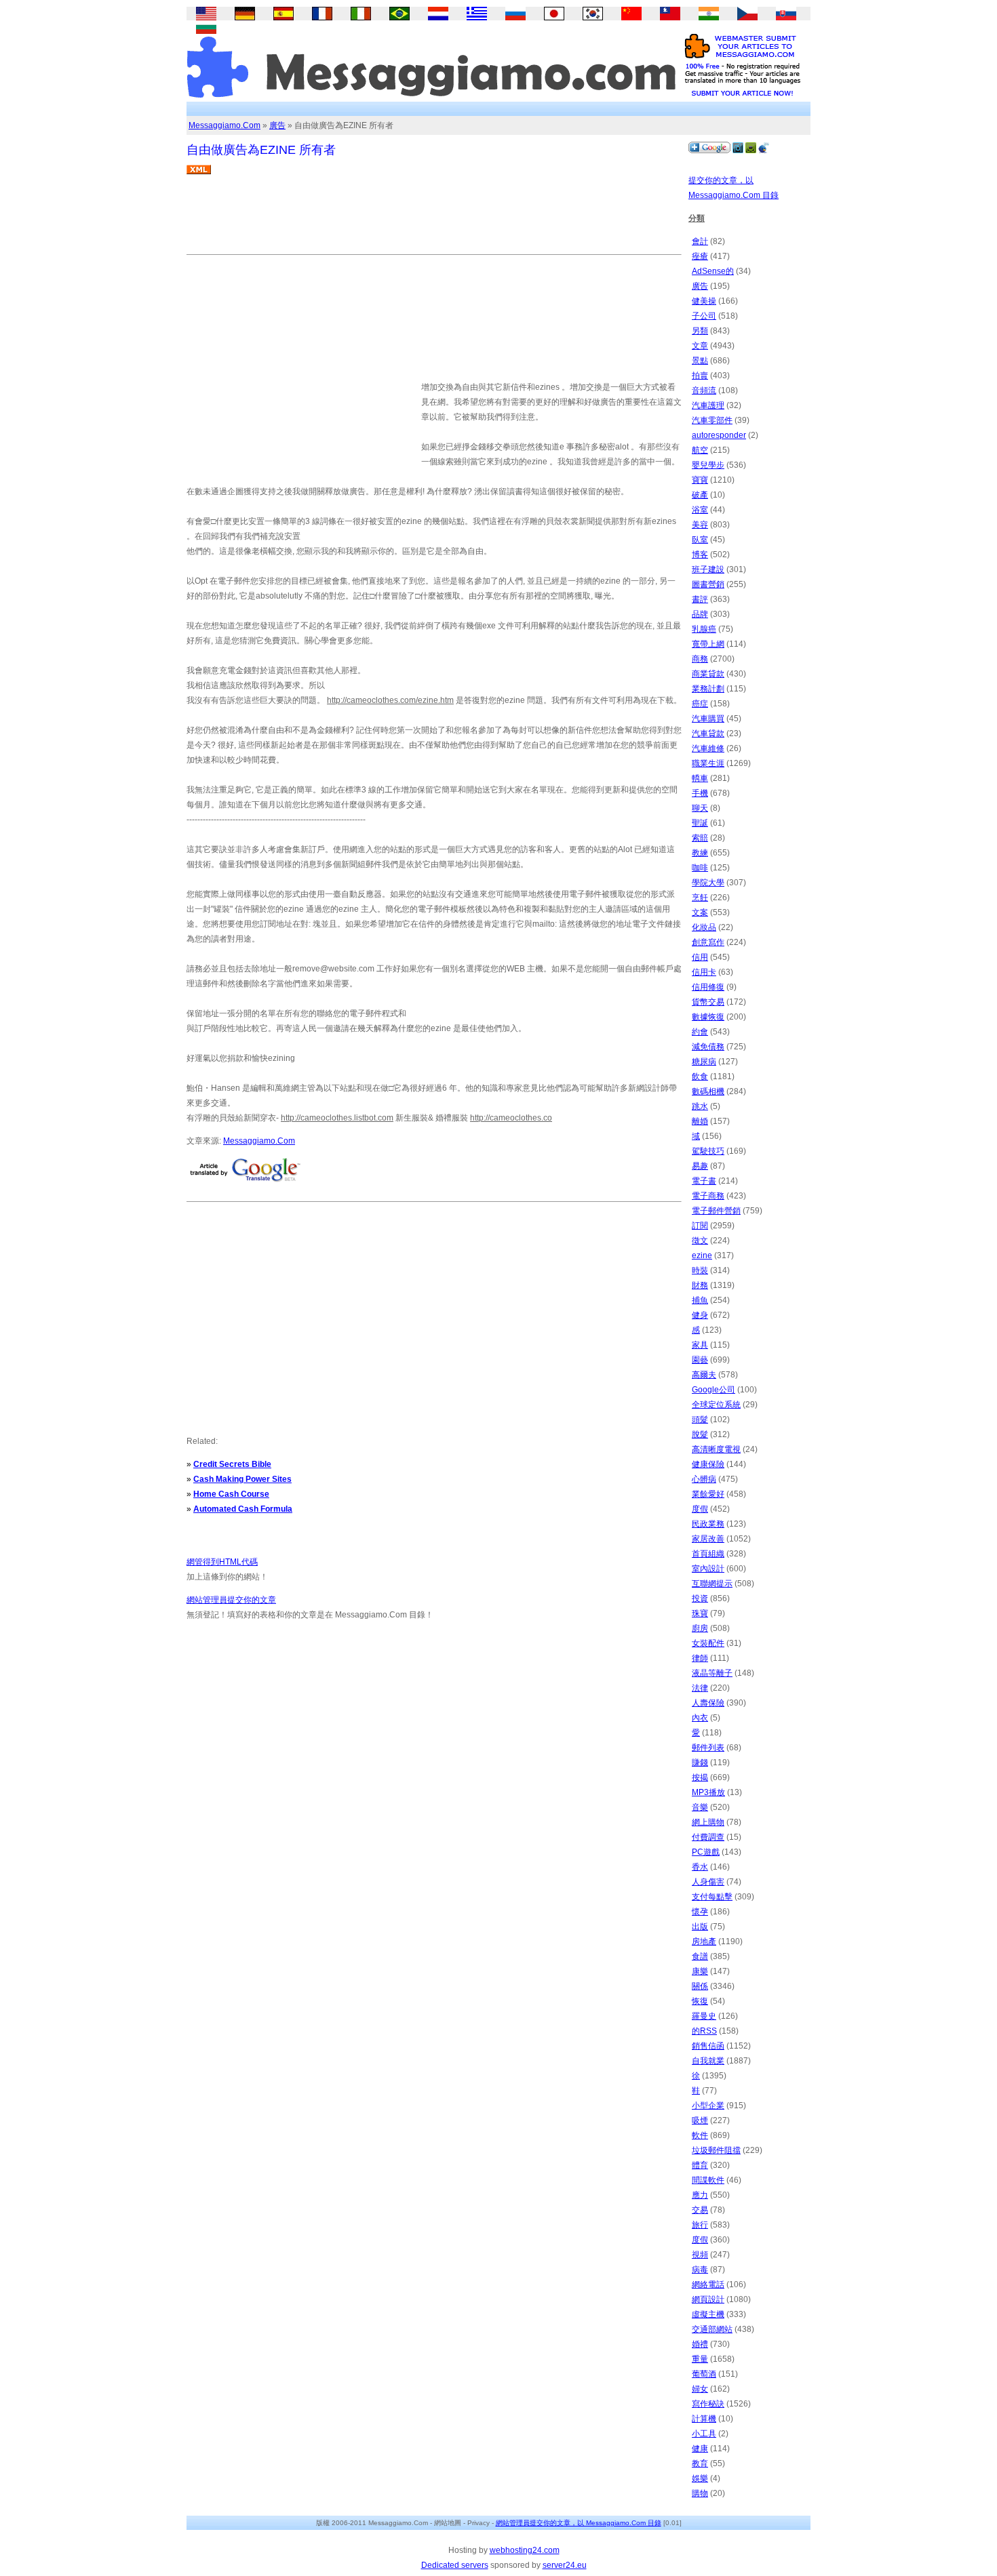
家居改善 (708, 1539)
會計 (700, 241)
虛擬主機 (708, 2314)
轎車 (700, 778)
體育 (700, 2165)
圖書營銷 (708, 584)
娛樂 (700, 2478)
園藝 (700, 1360)
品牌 (700, 614)
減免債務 (708, 1047)
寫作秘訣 (708, 2404)
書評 (700, 599)
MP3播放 (708, 1792)
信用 (700, 957)
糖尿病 (704, 1062)
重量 (700, 2359)
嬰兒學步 (708, 465)
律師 (700, 1658)
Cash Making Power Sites (242, 1479)
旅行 (700, 2225)
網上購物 (708, 1822)
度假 (700, 1509)
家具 (700, 1345)
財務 (700, 1285)
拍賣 (700, 376)
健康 (700, 2449)
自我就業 (708, 2061)
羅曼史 (704, 2016)
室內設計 (708, 1569)
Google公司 (713, 1390)
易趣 (700, 1166)
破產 (700, 495)
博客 (700, 555)
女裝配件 (708, 1643)
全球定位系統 (716, 1405)
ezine (702, 1255)
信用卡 (704, 972)
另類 (700, 331)
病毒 (700, 2270)
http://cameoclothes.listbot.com (337, 1118)
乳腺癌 (704, 629)
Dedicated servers (455, 2565)
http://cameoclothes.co (511, 1118)
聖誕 (700, 823)
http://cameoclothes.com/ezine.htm (390, 700)
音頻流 (704, 390)
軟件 (700, 2135)
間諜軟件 (708, 2180)
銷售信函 (708, 2046)
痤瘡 (700, 256)
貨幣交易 (708, 1002)
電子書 (704, 1181)
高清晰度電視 (716, 1449)
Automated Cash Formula (243, 1509)
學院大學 (708, 883)
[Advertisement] (433, 220)
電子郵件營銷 (716, 1211)
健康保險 (708, 1464)
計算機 (704, 2419)
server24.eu (565, 2565)
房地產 (704, 1941)
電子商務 (708, 1196)
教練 (700, 853)
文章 (700, 346)
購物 (700, 2493)
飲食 (700, 1076)
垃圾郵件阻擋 (716, 2150)
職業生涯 (708, 763)
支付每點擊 (712, 1897)
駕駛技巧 (708, 1151)
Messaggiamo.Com (224, 125)
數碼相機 (708, 1091)
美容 (700, 525)
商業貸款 (708, 674)
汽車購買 (708, 719)
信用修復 (708, 987)
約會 (700, 1032)
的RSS (704, 2031)
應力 (700, 2195)
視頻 (700, 2255)
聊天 (700, 808)
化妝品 (704, 927)
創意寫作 (708, 942)
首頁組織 (708, 1554)
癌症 (700, 704)
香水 (700, 1867)
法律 (700, 1688)
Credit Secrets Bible (232, 1464)
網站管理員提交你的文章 (231, 1600)
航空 (700, 450)
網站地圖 (448, 2523)
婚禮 (700, 2344)
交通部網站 (712, 2329)
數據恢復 (708, 1017)
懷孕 (700, 1912)
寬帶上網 (708, 644)
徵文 (700, 1241)
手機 (700, 793)
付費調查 (708, 1837)
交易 (700, 2210)
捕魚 (700, 1300)
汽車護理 (708, 405)
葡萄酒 (704, 2374)
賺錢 (700, 1763)
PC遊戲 (706, 1852)
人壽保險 (708, 1703)
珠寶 (700, 1613)
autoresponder (719, 435)
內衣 (700, 1718)
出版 (700, 1927)
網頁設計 (708, 2299)
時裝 (700, 1270)
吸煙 (700, 2120)
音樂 (700, 1807)
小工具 (704, 2434)
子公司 (704, 316)
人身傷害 (708, 1882)
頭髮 (700, 1420)
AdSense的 (713, 271)
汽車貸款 (708, 733)
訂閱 (700, 1226)
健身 (700, 1315)
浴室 (700, 510)
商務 (700, 659)
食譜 (700, 1956)
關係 (700, 1986)
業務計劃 (708, 689)
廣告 (277, 125)
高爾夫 (704, 1375)
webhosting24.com (525, 2550)
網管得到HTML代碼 (222, 1562)
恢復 (700, 2001)
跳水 (700, 1106)
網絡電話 (708, 2285)
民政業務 (708, 1524)
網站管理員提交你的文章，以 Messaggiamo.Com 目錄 (579, 2523)
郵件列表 (708, 1748)
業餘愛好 (708, 1494)
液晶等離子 (712, 1673)
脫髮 (700, 1434)
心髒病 (704, 1479)
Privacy (478, 2523)
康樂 (700, 1971)
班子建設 (708, 569)
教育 (700, 2463)
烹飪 (700, 898)
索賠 (700, 838)
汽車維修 (708, 748)
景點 (700, 361)
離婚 (700, 1121)
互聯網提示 (712, 1584)
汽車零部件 (712, 420)
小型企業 (708, 2106)
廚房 (700, 1628)
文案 (700, 912)
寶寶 (700, 480)
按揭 (700, 1777)
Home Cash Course (231, 1494)
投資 (700, 1598)
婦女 (700, 2389)
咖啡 (700, 868)
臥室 (700, 540)
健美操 (704, 301)
